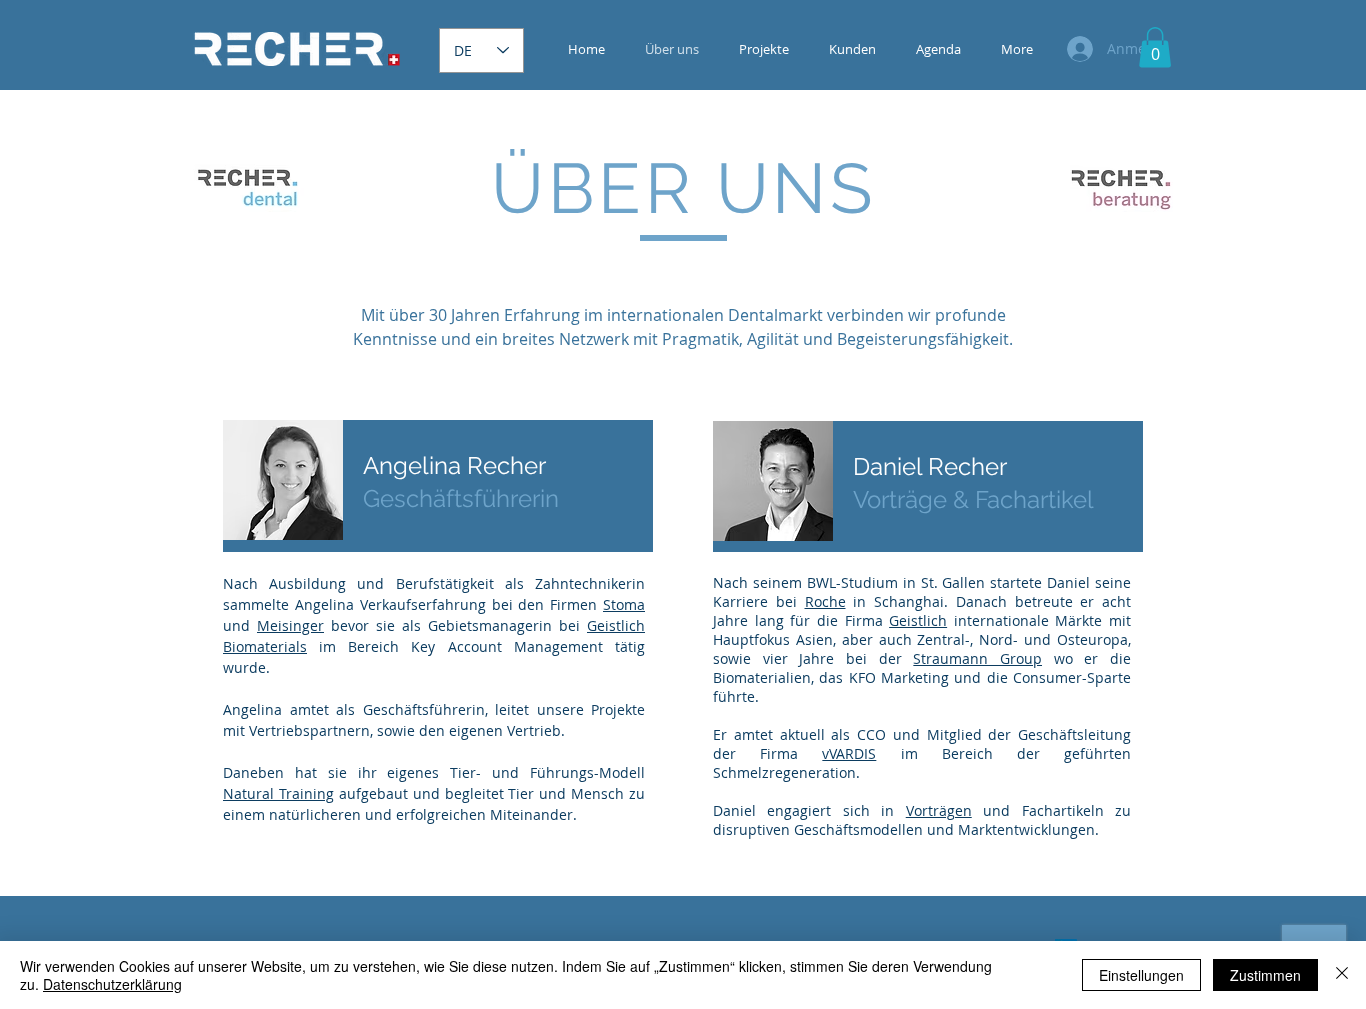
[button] (1155, 47)
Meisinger (290, 625)
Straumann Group (977, 658)
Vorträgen (939, 810)
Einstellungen (1141, 975)
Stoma (624, 604)
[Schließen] (1342, 975)
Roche (825, 601)
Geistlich (918, 620)
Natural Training (278, 793)
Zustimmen (1265, 975)
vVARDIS (849, 753)
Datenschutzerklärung (112, 984)
